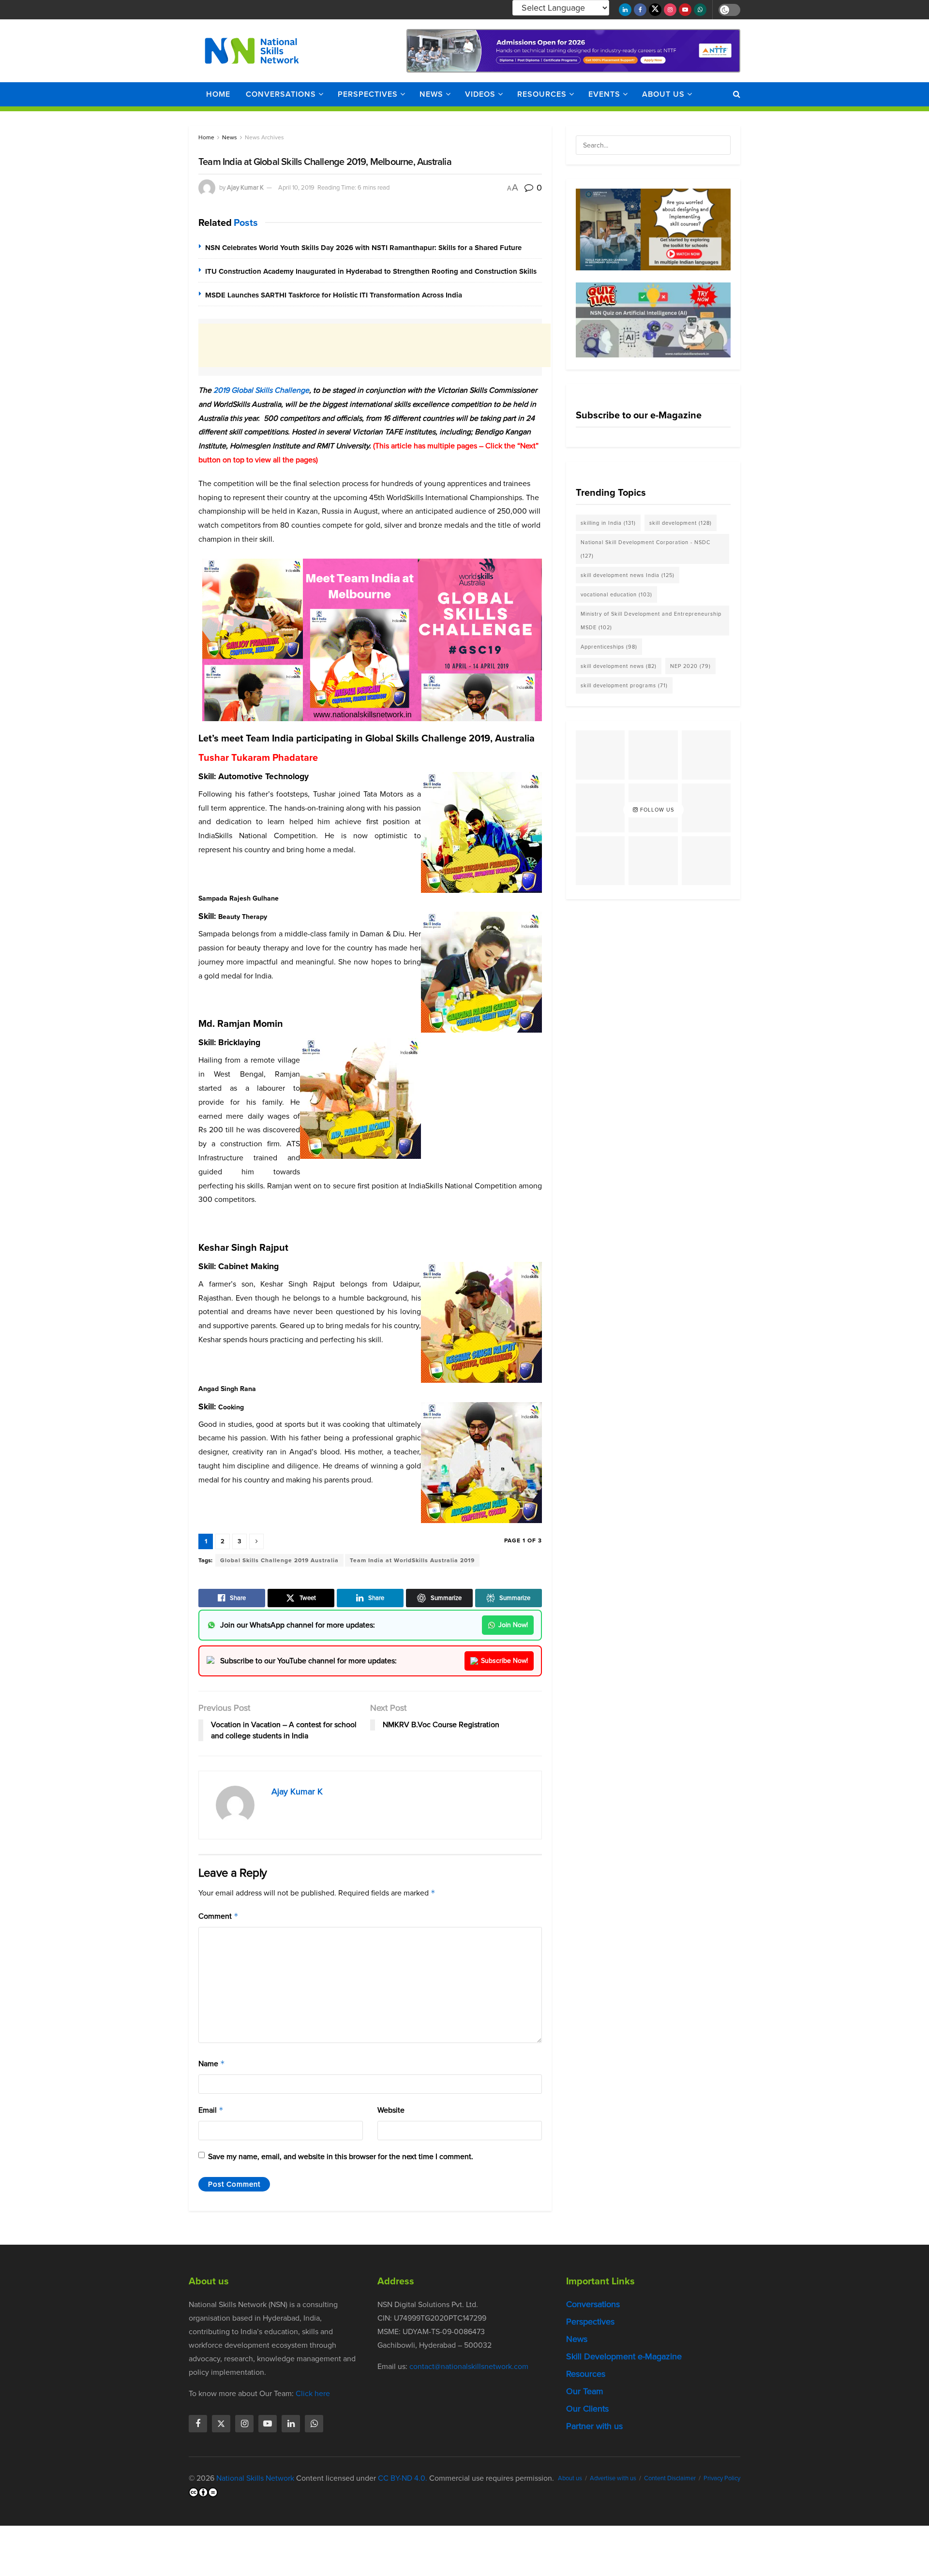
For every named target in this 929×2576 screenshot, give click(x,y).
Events (604, 94)
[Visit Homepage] (252, 51)
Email (211, 2110)
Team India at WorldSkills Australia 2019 (412, 1560)
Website (391, 2110)
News (431, 94)
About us (663, 94)
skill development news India (628, 575)
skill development (681, 523)
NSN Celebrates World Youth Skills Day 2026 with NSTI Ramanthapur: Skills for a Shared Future (363, 248)
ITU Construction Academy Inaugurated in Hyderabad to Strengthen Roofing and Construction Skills (371, 271)
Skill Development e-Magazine (624, 2356)
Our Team (585, 2391)
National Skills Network (255, 2478)
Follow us (656, 810)
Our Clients (587, 2409)
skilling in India (608, 523)
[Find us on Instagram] (670, 10)
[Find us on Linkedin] (291, 2424)
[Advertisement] (375, 345)
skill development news (619, 666)
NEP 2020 (690, 666)
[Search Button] (737, 94)
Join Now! (513, 1625)
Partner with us (594, 2426)
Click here (313, 2393)
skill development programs (624, 685)
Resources (542, 94)
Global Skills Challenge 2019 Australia (279, 1560)
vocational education (616, 594)
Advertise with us (613, 2478)
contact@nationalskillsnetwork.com (469, 2366)
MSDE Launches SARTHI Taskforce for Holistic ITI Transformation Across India (334, 295)
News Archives (264, 137)
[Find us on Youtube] (685, 10)
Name (212, 2064)
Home (218, 94)
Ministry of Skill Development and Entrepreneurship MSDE (651, 621)
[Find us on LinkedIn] (625, 10)
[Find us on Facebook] (640, 10)
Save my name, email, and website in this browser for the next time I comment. (341, 2156)
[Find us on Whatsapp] (700, 10)
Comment (218, 1916)
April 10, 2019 (296, 187)
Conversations (281, 94)
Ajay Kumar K (245, 187)
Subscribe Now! (504, 1661)
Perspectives (368, 94)
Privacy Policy (722, 2478)
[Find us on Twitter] (655, 10)
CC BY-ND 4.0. (403, 2478)
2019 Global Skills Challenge (261, 390)
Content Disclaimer (670, 2478)
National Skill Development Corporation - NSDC (645, 549)
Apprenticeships (609, 647)
